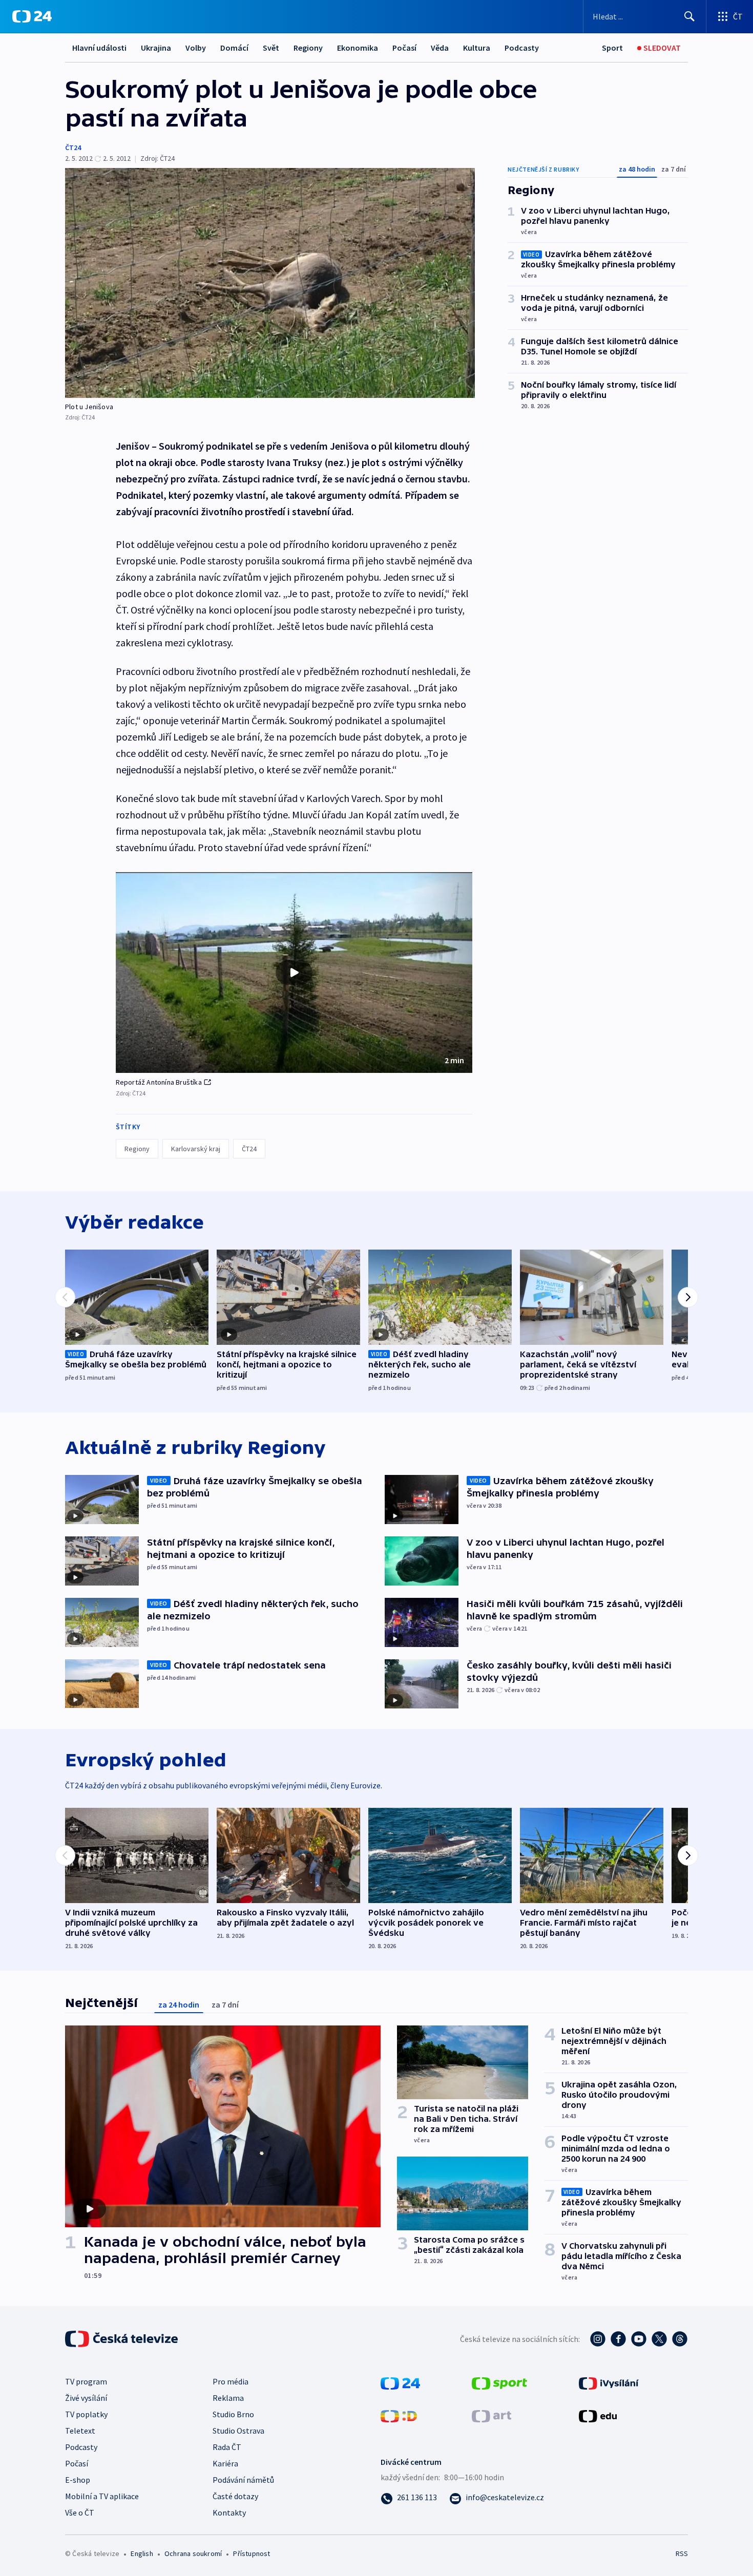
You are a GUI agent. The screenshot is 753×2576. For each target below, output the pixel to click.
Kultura (477, 48)
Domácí (234, 48)
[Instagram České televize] (598, 2339)
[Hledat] (689, 16)
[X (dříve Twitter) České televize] (659, 2339)
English (142, 2553)
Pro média (231, 2381)
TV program (86, 2381)
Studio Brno (233, 2414)
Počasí (404, 48)
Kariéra (225, 2463)
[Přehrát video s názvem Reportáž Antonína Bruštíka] (294, 973)
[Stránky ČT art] (491, 2415)
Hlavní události (99, 48)
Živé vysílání (86, 2398)
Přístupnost (252, 2553)
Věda (440, 48)
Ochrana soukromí (193, 2553)
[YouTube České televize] (639, 2339)
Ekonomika (358, 48)
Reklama (228, 2398)
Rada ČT (227, 2447)
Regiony (308, 48)
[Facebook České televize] (618, 2339)
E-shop (78, 2480)
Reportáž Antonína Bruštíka (159, 1082)
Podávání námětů (243, 2480)
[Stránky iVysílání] (609, 2382)
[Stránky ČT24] (400, 2382)
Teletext (80, 2431)
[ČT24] (32, 16)
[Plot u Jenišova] (270, 283)
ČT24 (73, 147)
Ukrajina (156, 48)
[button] (294, 973)
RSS (682, 2553)
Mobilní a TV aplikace (102, 2496)
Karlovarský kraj (196, 1149)
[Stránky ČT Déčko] (399, 2415)
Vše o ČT (80, 2512)
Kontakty (229, 2512)
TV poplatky (86, 2414)
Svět (271, 48)
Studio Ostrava (238, 2431)
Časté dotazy (235, 2496)
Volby (196, 48)
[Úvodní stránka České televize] (122, 2339)
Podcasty (522, 48)
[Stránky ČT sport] (499, 2382)
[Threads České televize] (680, 2339)
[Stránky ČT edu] (598, 2415)
